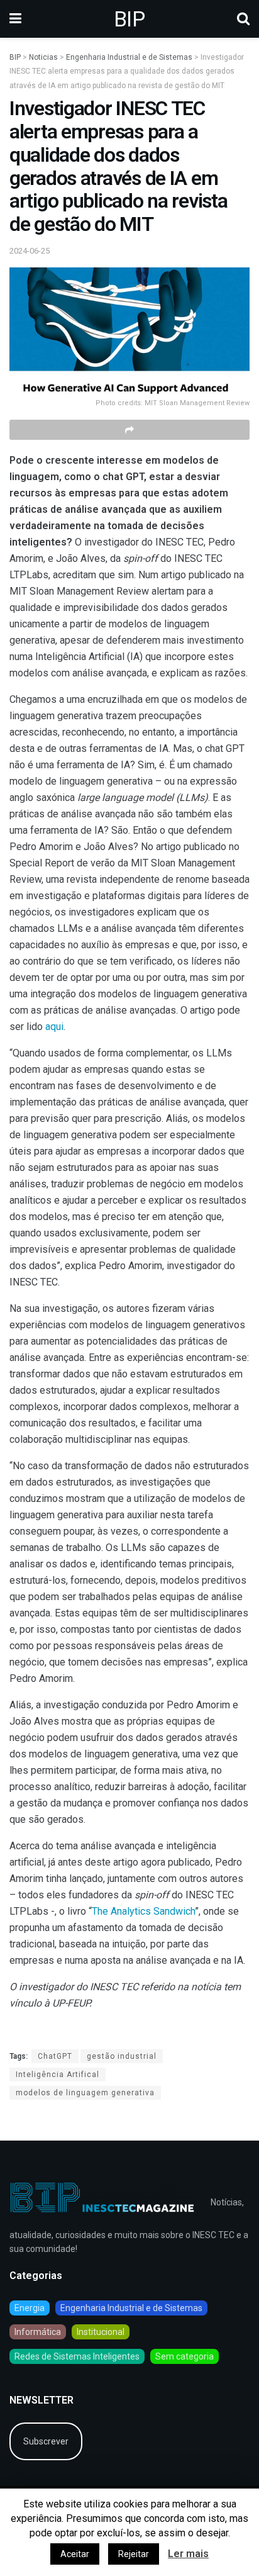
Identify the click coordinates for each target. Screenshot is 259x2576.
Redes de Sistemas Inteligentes (77, 2356)
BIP (129, 19)
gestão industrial (122, 2056)
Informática (38, 2332)
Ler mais (188, 2554)
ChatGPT (55, 2056)
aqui (54, 1027)
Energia (30, 2308)
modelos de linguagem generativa (85, 2093)
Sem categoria (185, 2356)
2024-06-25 (30, 251)
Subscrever (46, 2441)
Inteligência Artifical (58, 2075)
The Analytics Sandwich (143, 1911)
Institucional (101, 2332)
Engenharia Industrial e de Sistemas (131, 2308)
